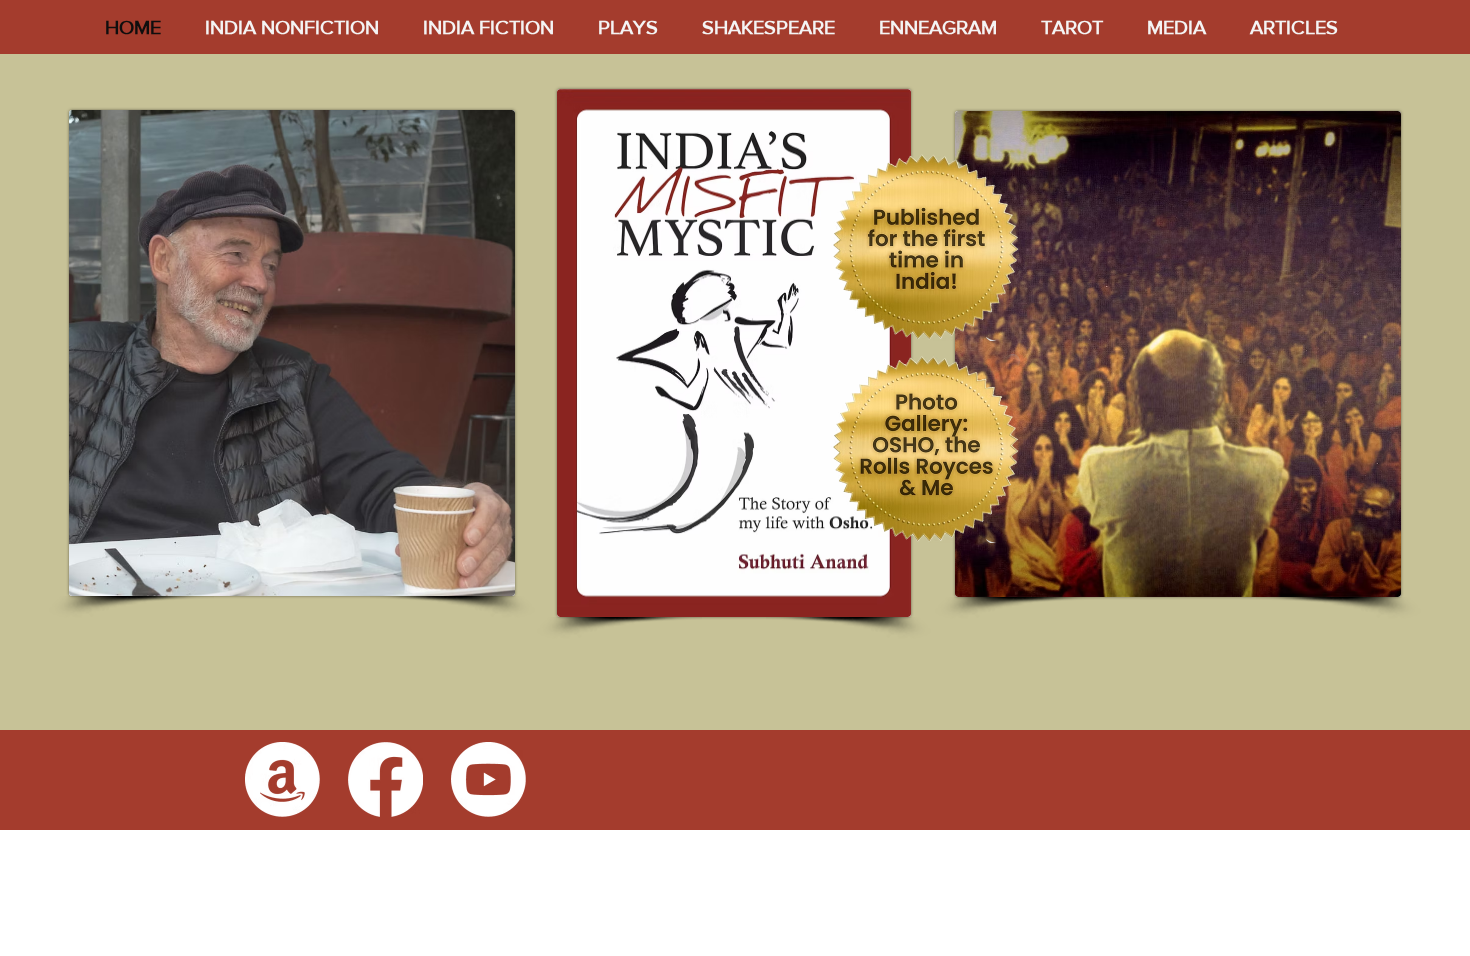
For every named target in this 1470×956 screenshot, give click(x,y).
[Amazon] (282, 779)
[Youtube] (488, 779)
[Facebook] (385, 779)
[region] (744, 354)
